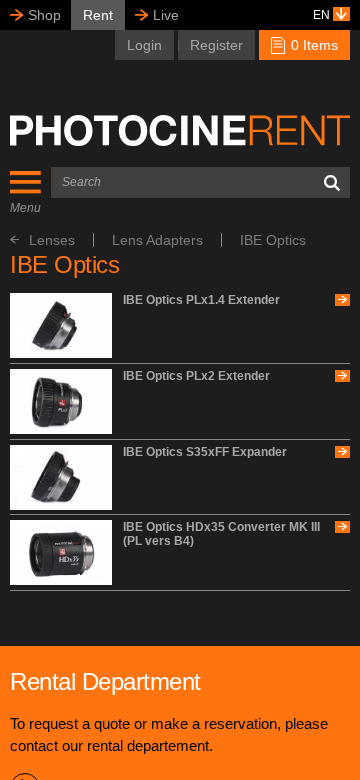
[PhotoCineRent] (180, 131)
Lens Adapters (157, 240)
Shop (44, 15)
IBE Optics (273, 240)
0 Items (312, 45)
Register (216, 45)
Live (166, 15)
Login (144, 45)
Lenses (52, 240)
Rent (98, 15)
